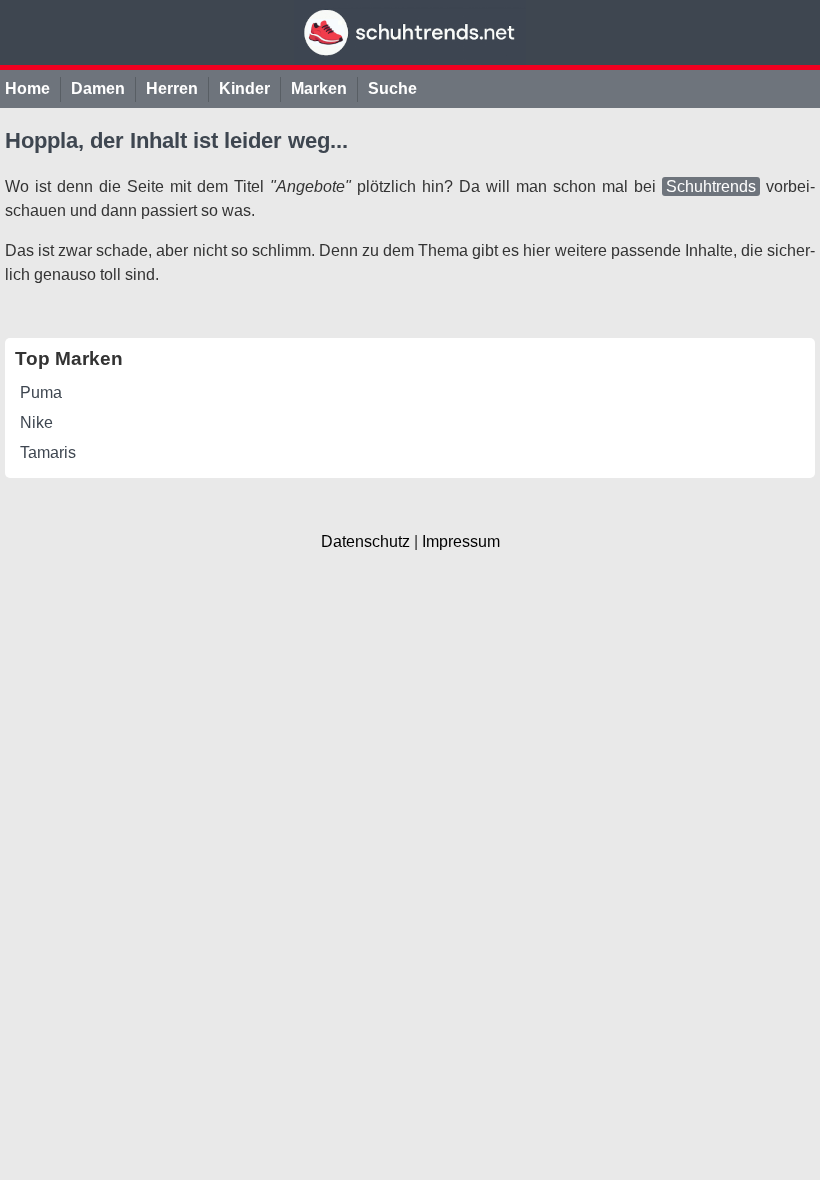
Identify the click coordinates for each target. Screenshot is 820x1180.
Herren (172, 88)
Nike (36, 422)
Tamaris (48, 452)
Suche (392, 88)
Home (27, 88)
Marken (319, 88)
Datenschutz (365, 541)
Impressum (461, 541)
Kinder (244, 88)
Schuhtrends (711, 186)
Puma (41, 392)
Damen (98, 88)
